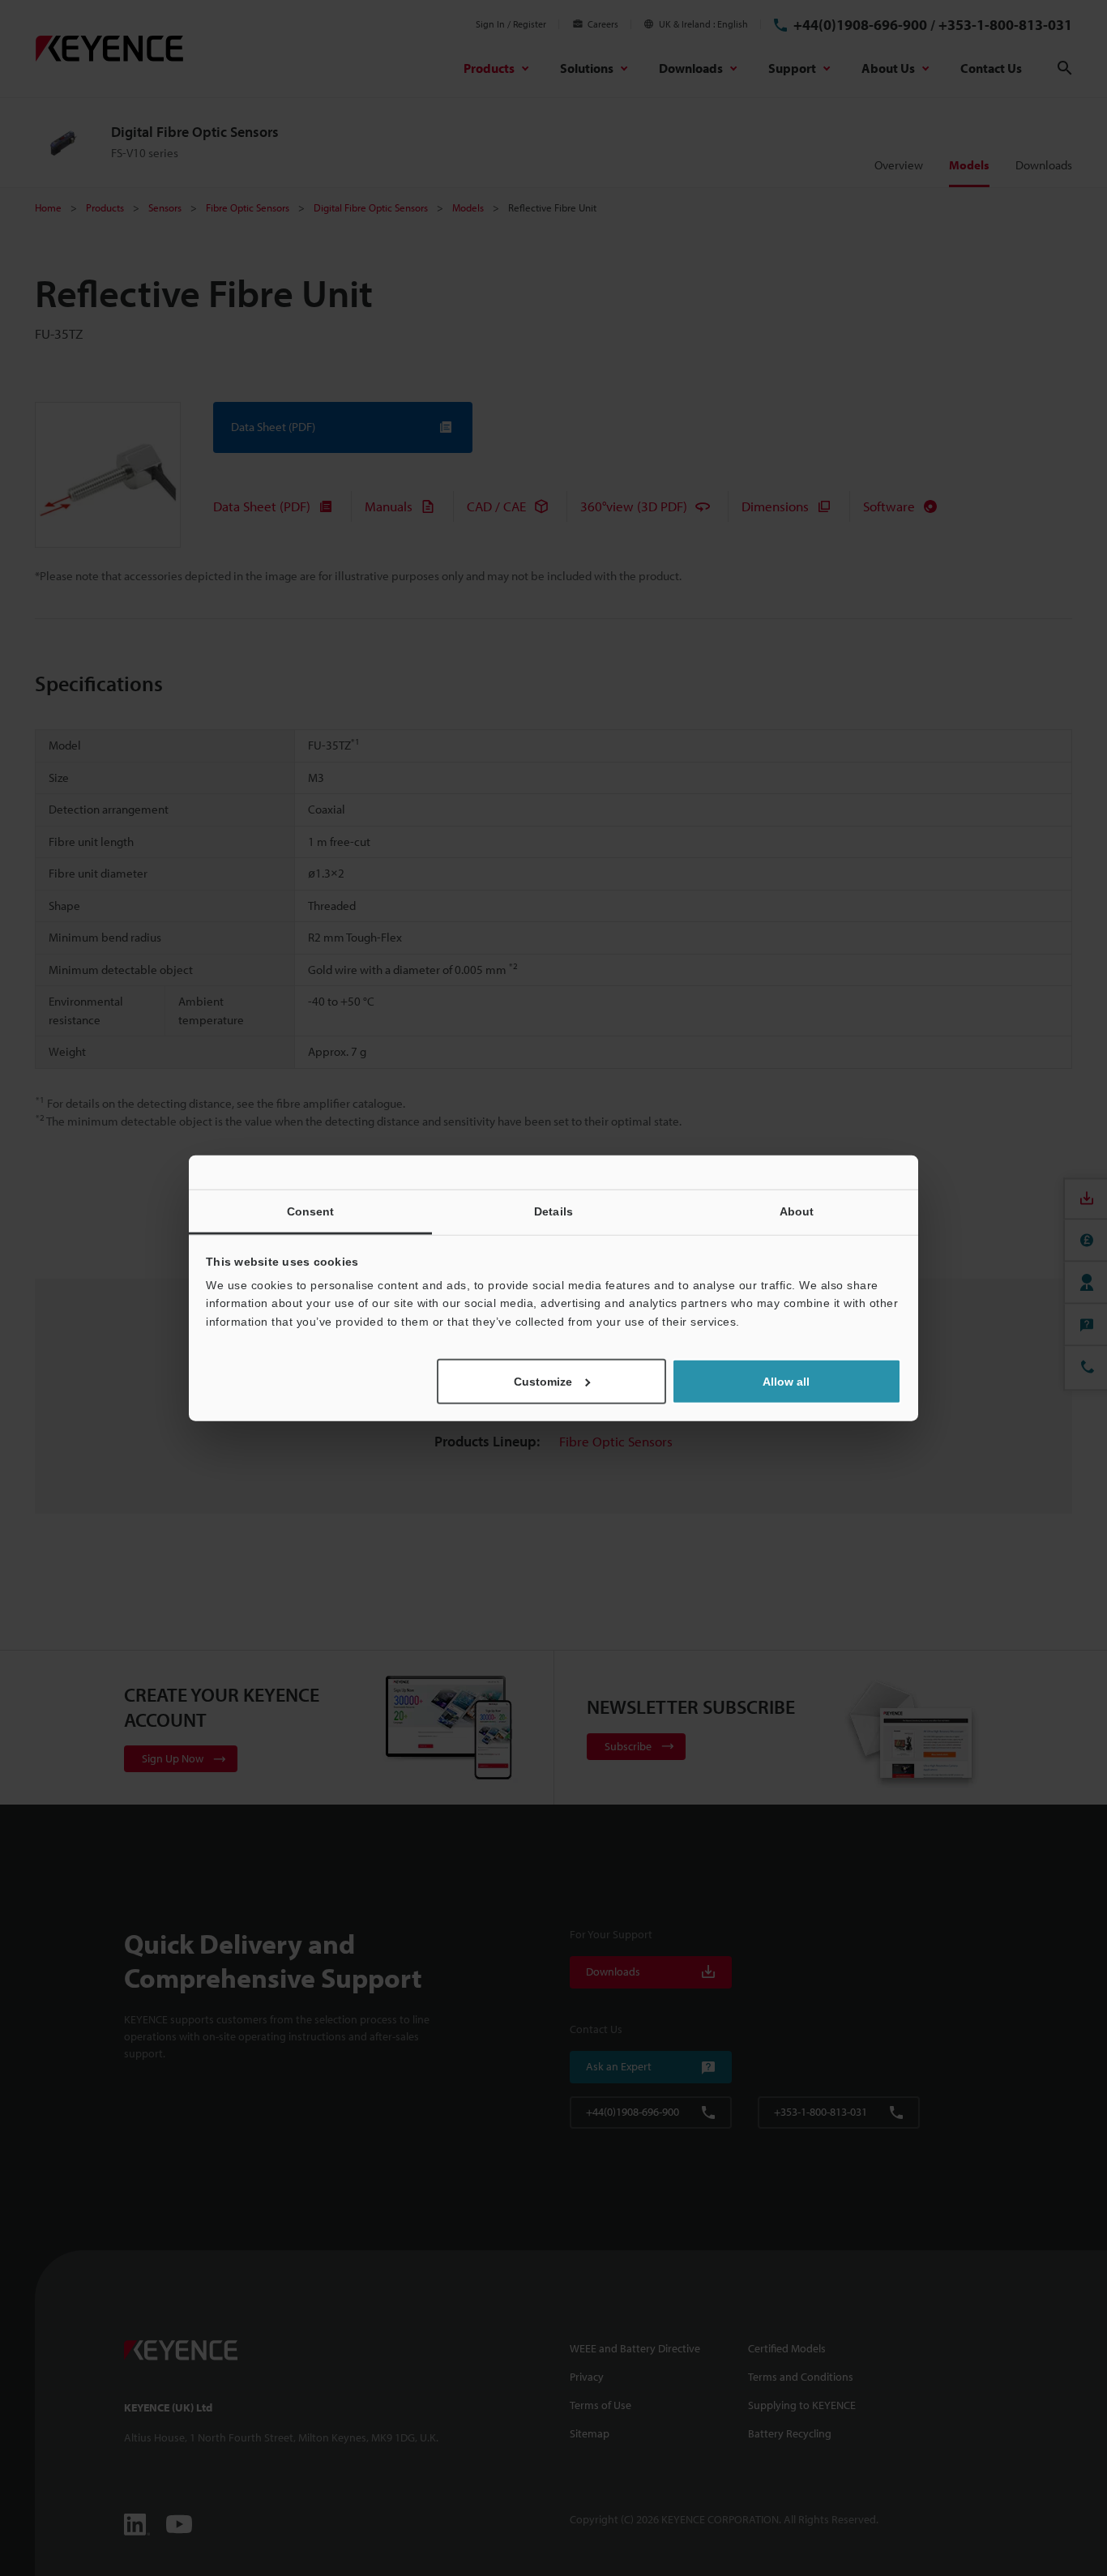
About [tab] (797, 1211)
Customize (543, 1382)
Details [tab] (553, 1211)
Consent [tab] (311, 1211)
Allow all (786, 1382)
